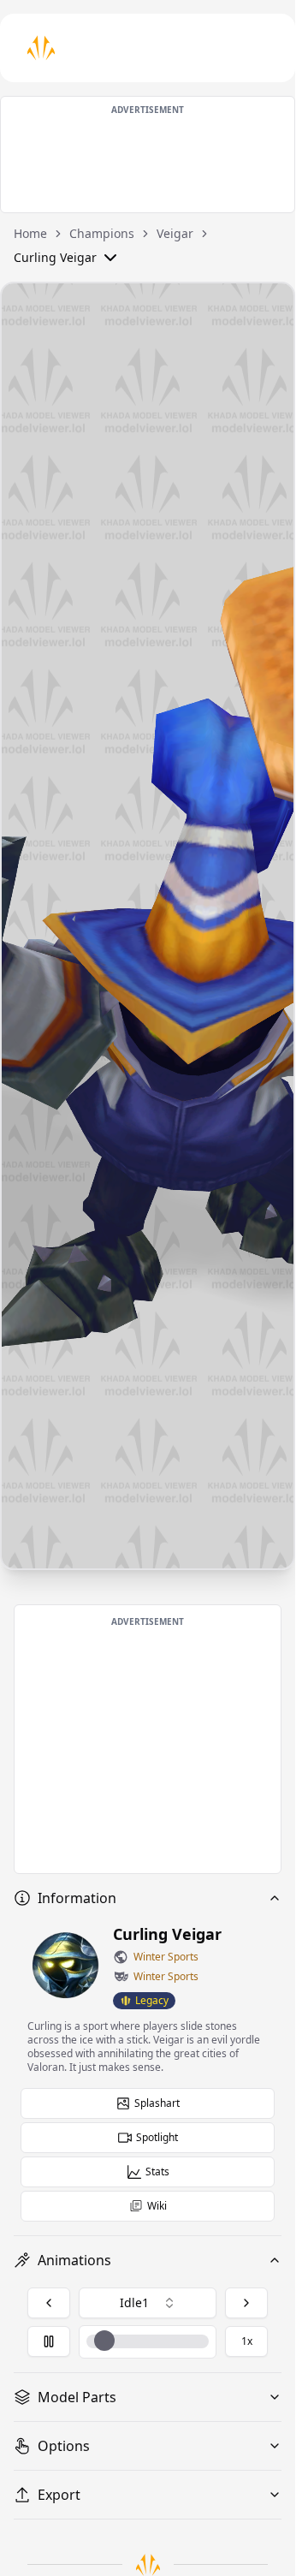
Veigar (175, 233)
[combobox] (148, 2303)
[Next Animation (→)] (246, 2303)
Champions (102, 233)
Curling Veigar (55, 257)
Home (30, 233)
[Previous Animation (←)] (49, 2303)
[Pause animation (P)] (49, 2341)
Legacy (152, 2000)
